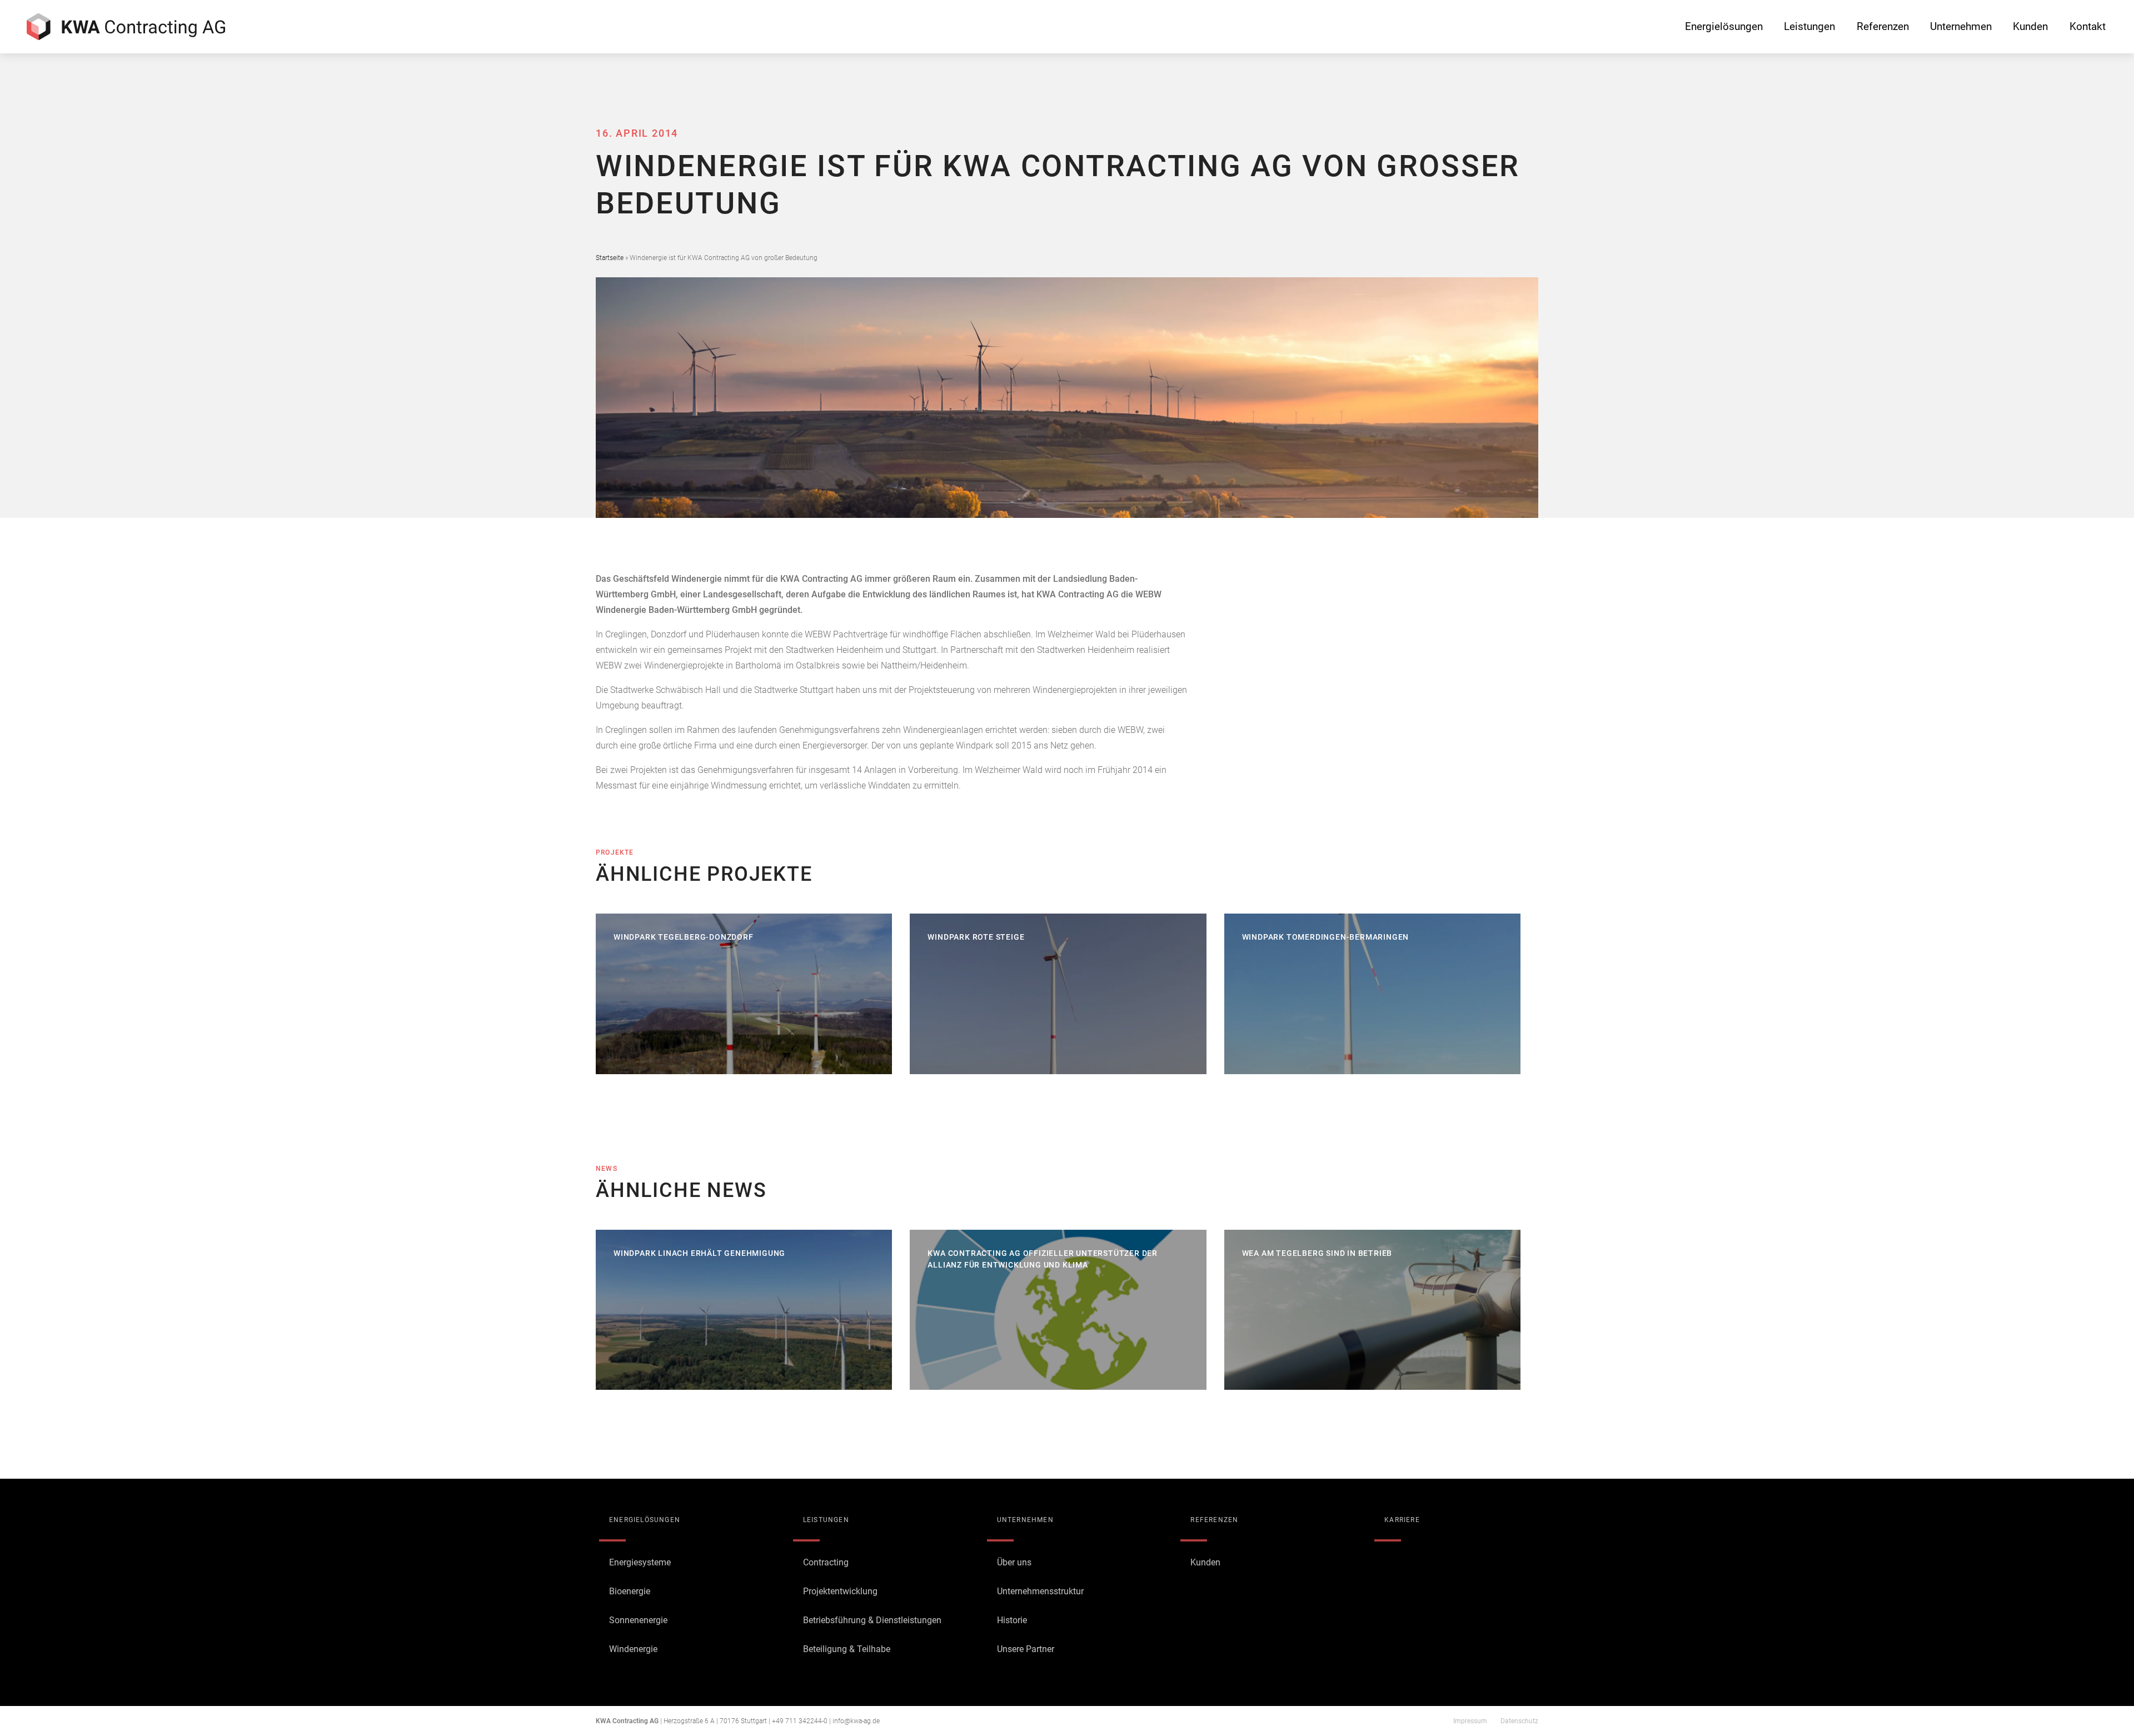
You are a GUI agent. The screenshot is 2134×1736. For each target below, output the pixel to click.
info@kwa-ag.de (856, 1721)
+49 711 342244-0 (800, 1721)
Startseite (610, 258)
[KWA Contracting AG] (126, 27)
